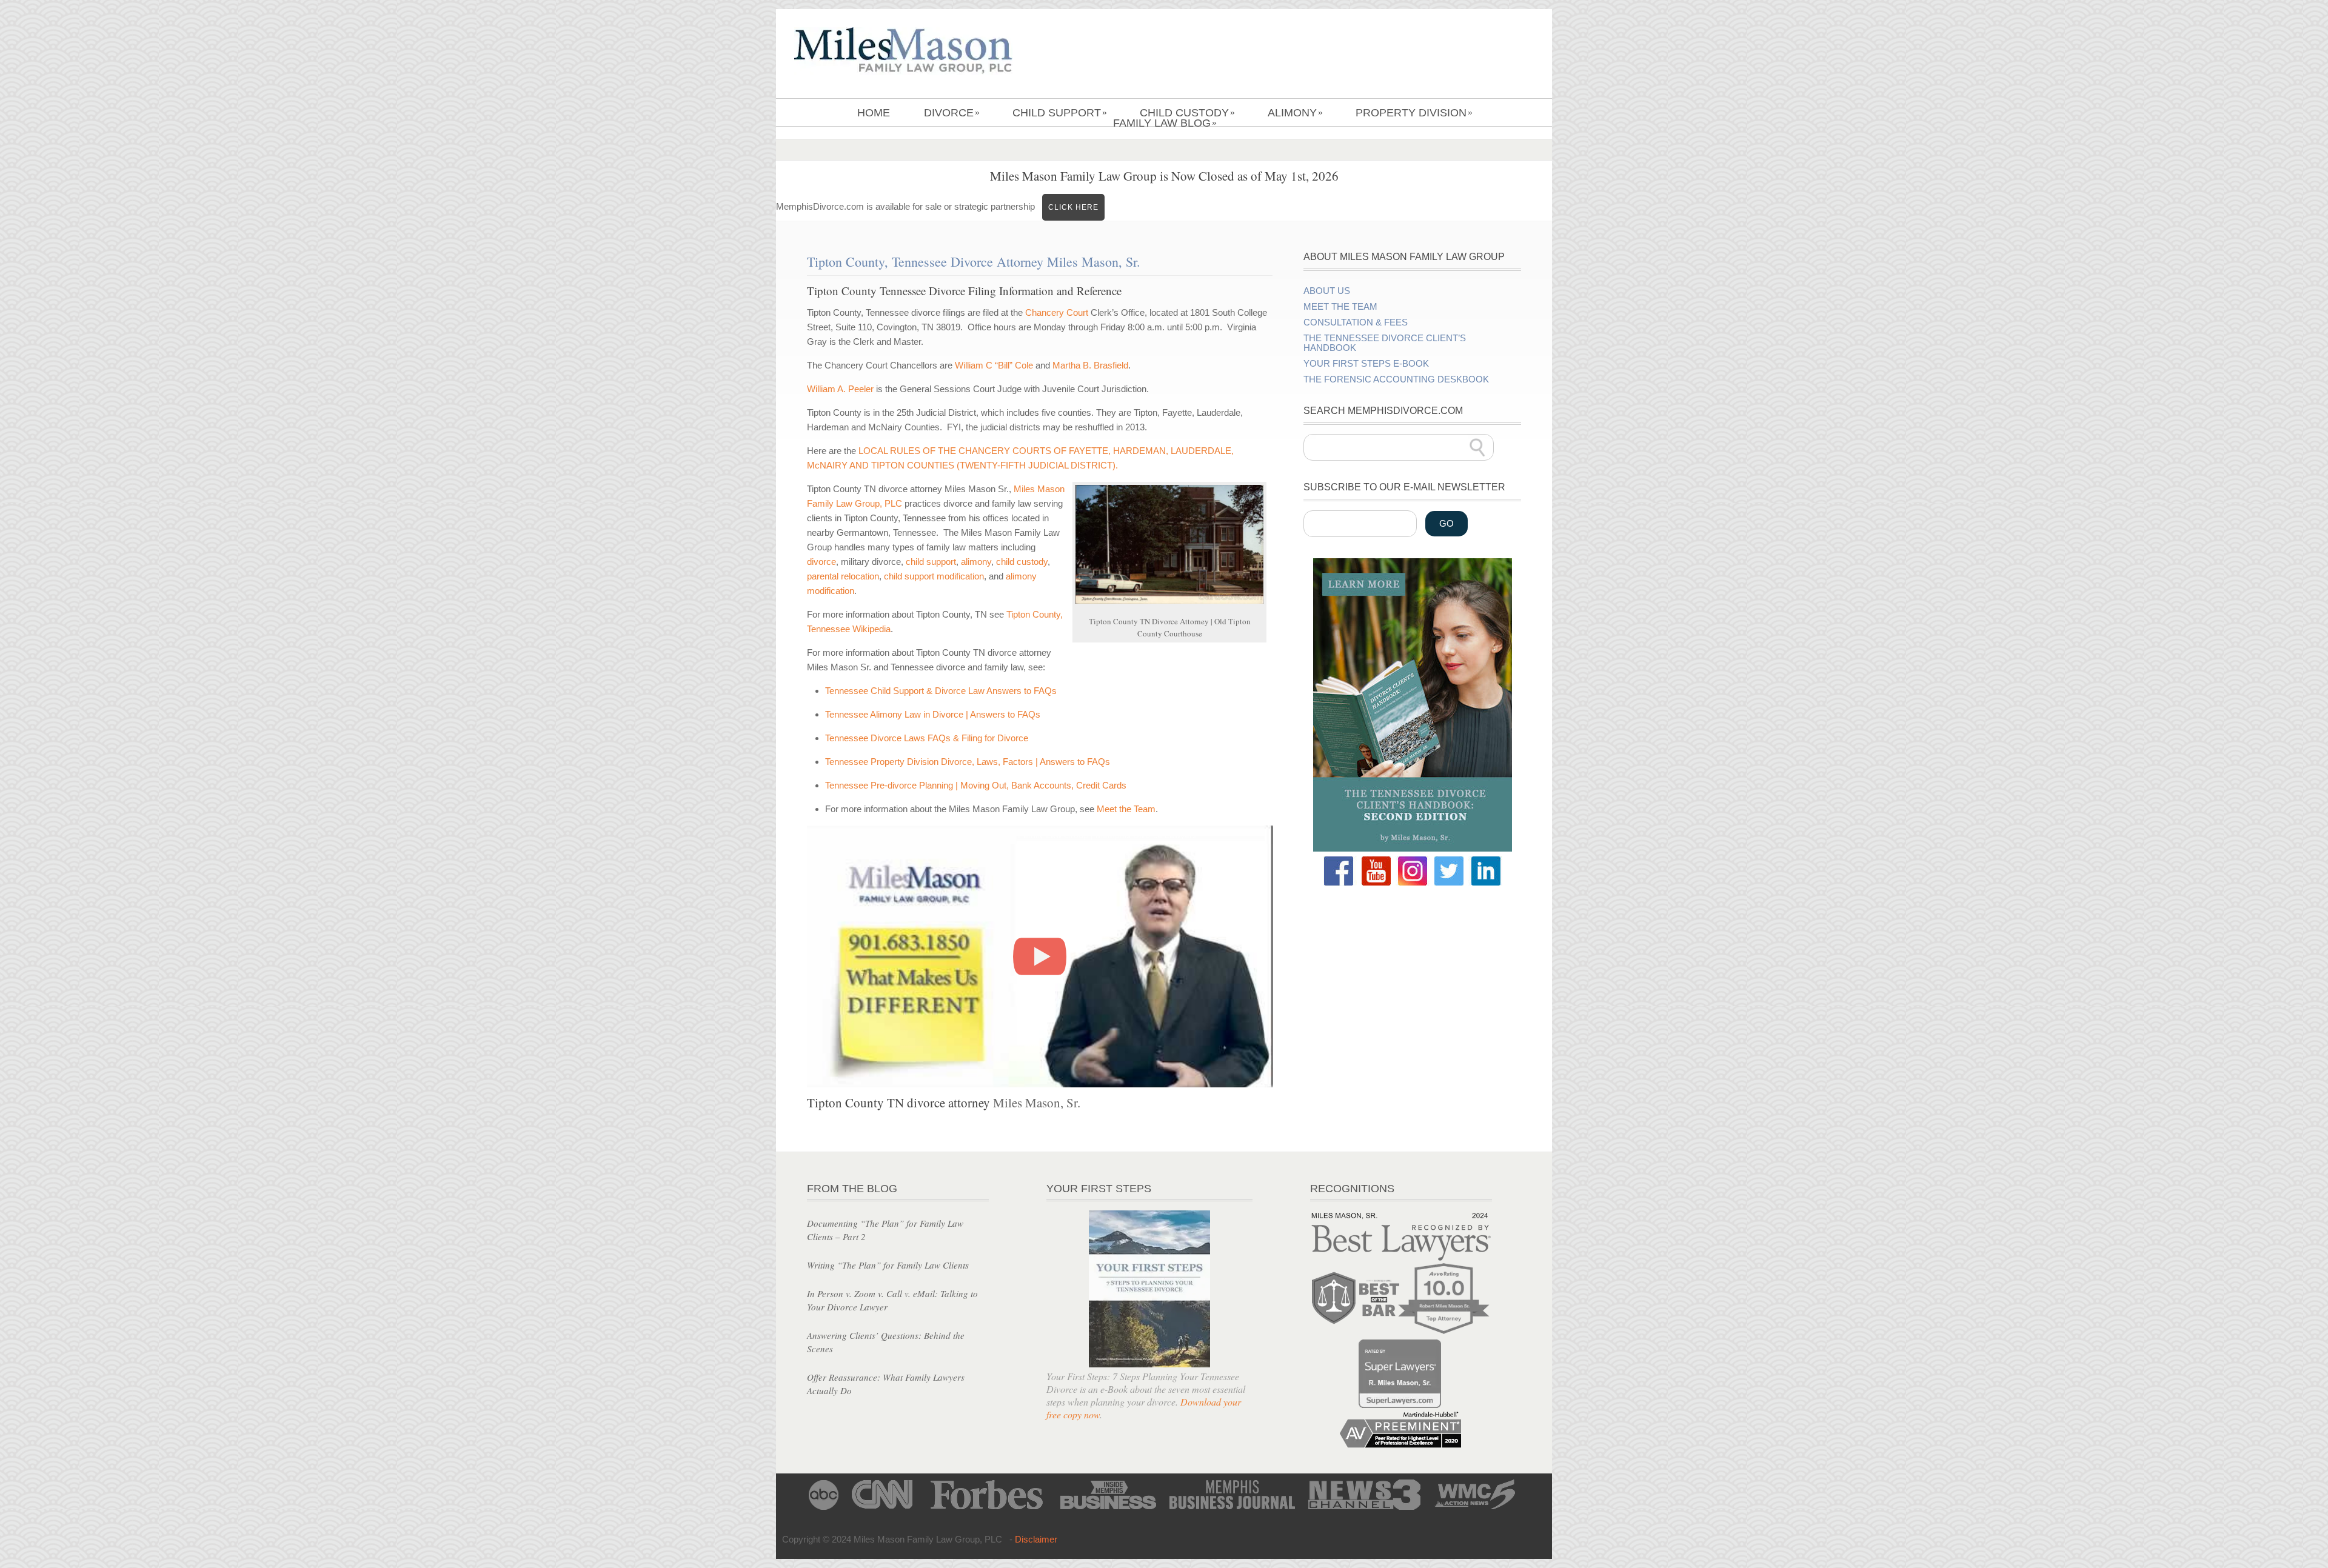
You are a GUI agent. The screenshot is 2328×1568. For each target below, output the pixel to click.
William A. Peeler (840, 389)
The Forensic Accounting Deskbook (1396, 379)
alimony (976, 562)
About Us (1327, 291)
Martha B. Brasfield (1090, 365)
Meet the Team (1126, 809)
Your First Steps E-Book (1366, 364)
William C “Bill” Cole (994, 365)
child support (931, 562)
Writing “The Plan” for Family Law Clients (888, 1265)
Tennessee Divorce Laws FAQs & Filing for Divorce (927, 738)
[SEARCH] (1477, 447)
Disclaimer (1036, 1539)
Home (874, 113)
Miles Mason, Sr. (1037, 1103)
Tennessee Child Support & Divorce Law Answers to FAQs (941, 691)
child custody (1022, 562)
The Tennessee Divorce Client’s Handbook (1385, 343)
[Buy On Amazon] (1413, 848)
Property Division (1414, 113)
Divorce (952, 113)
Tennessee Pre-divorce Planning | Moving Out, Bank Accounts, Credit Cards (976, 785)
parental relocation (843, 576)
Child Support (1060, 113)
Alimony (1295, 113)
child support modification (933, 576)
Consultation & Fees (1356, 322)
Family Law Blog (1165, 123)
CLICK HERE (1073, 207)
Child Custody (1187, 113)
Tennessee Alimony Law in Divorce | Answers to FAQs (933, 714)
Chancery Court (1057, 312)
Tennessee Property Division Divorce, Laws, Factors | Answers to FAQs (968, 762)
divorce (821, 562)
